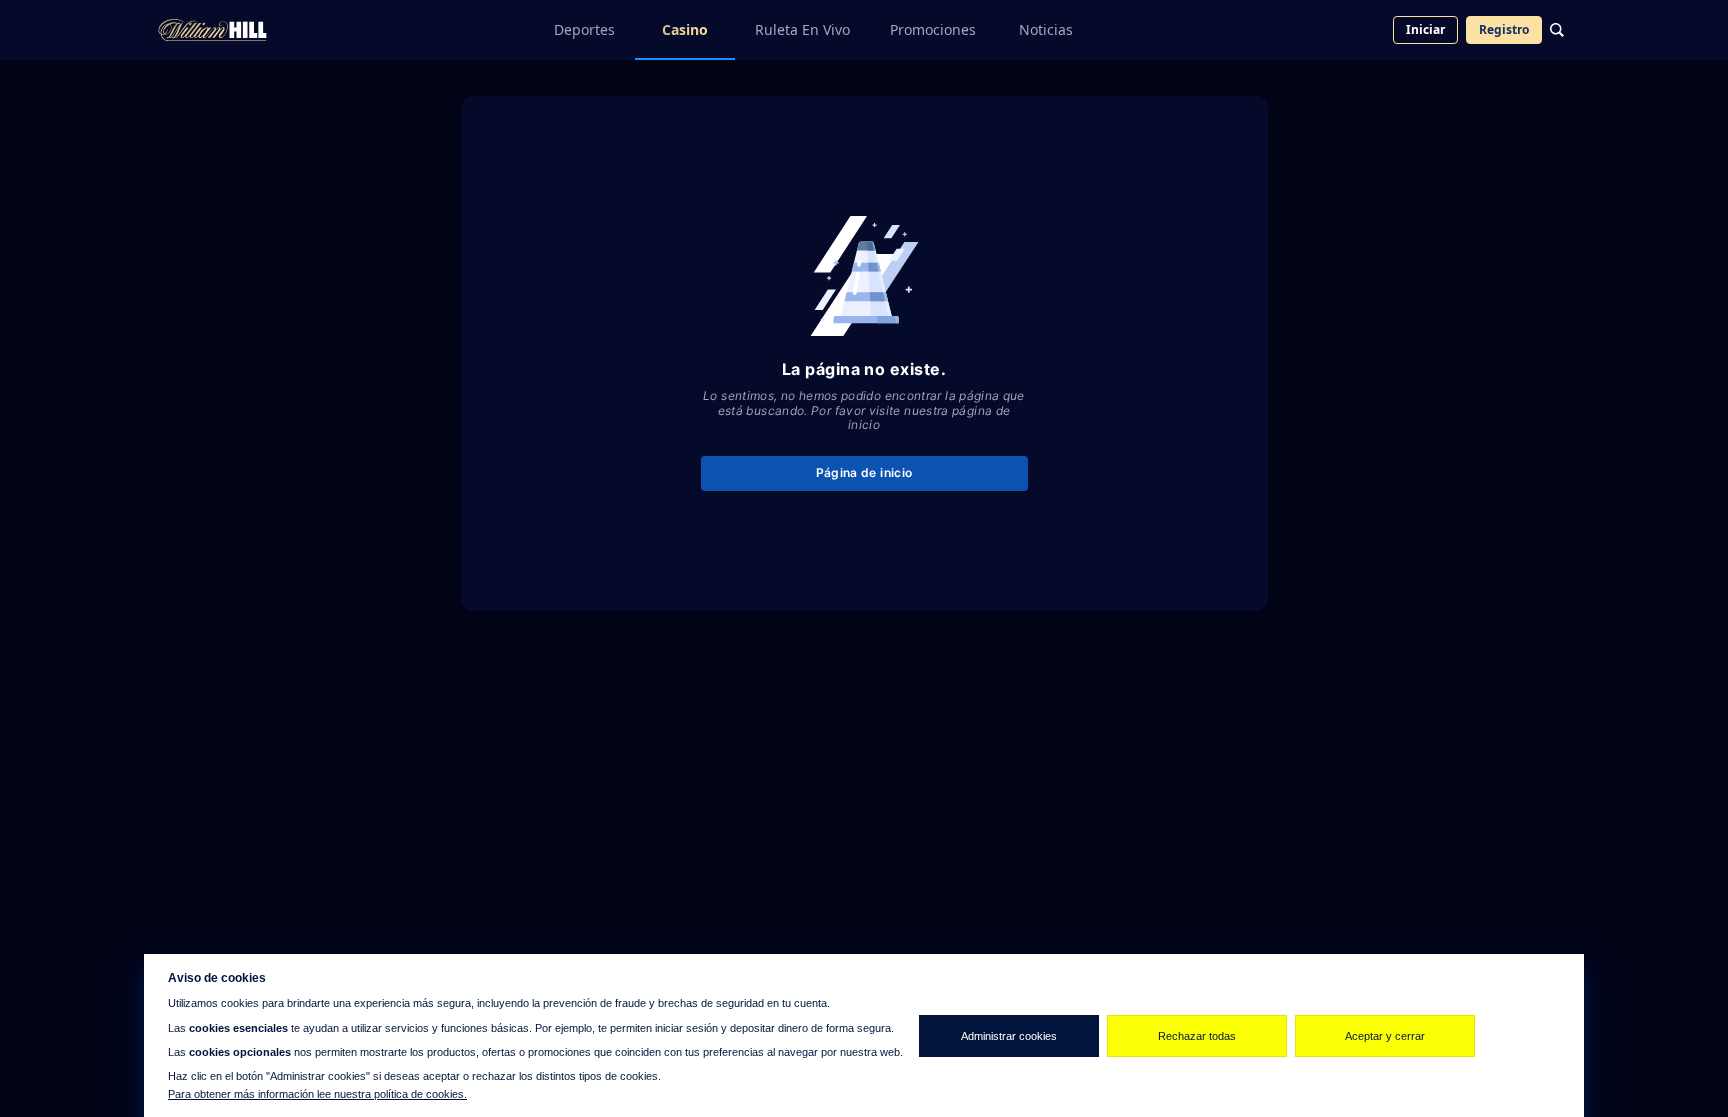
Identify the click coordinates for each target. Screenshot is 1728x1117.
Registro (1504, 29)
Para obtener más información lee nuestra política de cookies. (317, 1094)
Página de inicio (864, 472)
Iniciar (1425, 29)
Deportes (584, 29)
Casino (685, 29)
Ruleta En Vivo (802, 29)
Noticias (1046, 29)
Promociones (933, 29)
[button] (20, 1005)
